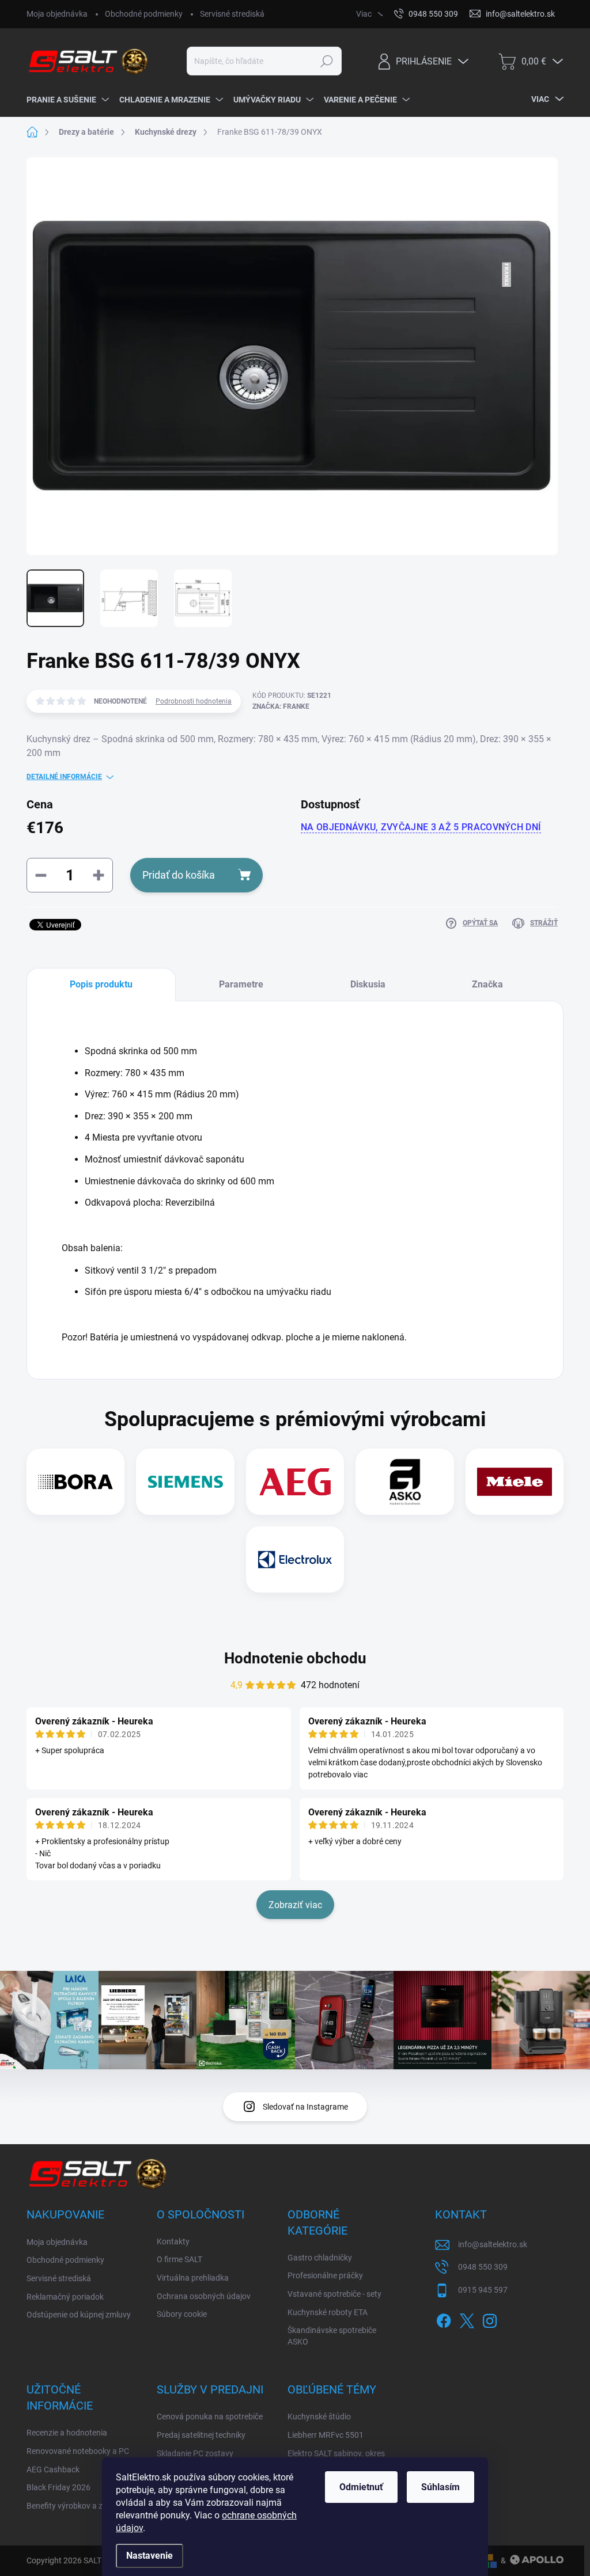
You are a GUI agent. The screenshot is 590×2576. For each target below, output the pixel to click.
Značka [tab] (487, 984)
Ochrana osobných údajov (204, 2296)
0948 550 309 (483, 2267)
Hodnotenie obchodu (295, 1658)
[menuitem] (67, 100)
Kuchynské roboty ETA (328, 2312)
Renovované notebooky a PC (78, 2451)
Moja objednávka (57, 14)
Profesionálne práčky (325, 2275)
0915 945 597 (483, 2290)
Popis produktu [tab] (101, 984)
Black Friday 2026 (58, 2487)
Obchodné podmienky (144, 14)
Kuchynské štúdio (319, 2417)
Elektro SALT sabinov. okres (336, 2453)
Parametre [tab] (241, 984)
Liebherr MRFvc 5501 (326, 2435)
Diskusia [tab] (368, 984)
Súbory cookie (182, 2314)
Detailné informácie (64, 777)
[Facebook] (444, 2319)
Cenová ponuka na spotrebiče (210, 2417)
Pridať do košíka (179, 875)
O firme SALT (179, 2259)
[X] (467, 2319)
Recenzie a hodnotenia (67, 2433)
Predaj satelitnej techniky (201, 2435)
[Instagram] (490, 2319)
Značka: (281, 706)
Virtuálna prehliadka (193, 2278)
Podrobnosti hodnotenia (194, 701)
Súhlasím (440, 2487)
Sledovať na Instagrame (305, 2107)
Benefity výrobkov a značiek (76, 2506)
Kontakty (173, 2241)
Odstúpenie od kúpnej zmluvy (79, 2315)
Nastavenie (150, 2556)
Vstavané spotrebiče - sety (334, 2294)
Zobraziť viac (295, 1905)
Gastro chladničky (320, 2258)
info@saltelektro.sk (493, 2244)
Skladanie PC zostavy (195, 2453)
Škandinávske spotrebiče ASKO (332, 2336)
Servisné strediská (232, 14)
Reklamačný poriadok (65, 2297)
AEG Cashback (53, 2469)
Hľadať (326, 61)
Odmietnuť (361, 2487)
